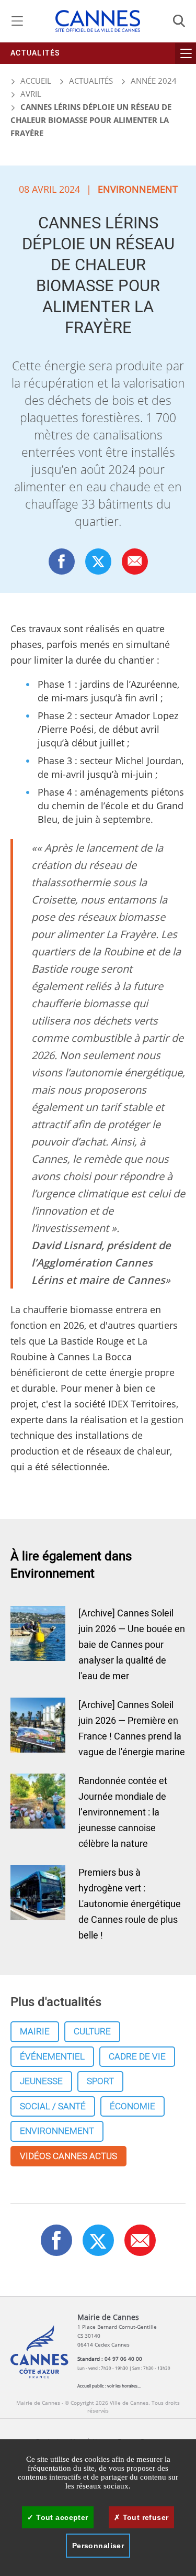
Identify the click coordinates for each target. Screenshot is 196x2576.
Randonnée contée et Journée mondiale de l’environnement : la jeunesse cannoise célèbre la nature (123, 1813)
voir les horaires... (124, 2386)
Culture (92, 2032)
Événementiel (52, 2057)
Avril (31, 94)
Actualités (35, 53)
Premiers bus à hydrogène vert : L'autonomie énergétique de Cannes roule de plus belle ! (130, 1904)
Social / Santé (53, 2106)
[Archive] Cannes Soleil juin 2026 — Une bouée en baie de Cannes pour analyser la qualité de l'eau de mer (132, 1645)
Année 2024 (154, 81)
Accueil (35, 81)
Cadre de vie (137, 2057)
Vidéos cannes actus (68, 2156)
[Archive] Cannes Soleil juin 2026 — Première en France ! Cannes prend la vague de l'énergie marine (132, 1729)
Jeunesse (41, 2081)
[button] (135, 561)
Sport (100, 2081)
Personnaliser (98, 2546)
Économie (132, 2106)
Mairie (35, 2032)
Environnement (57, 2131)
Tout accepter (61, 2517)
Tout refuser (144, 2517)
